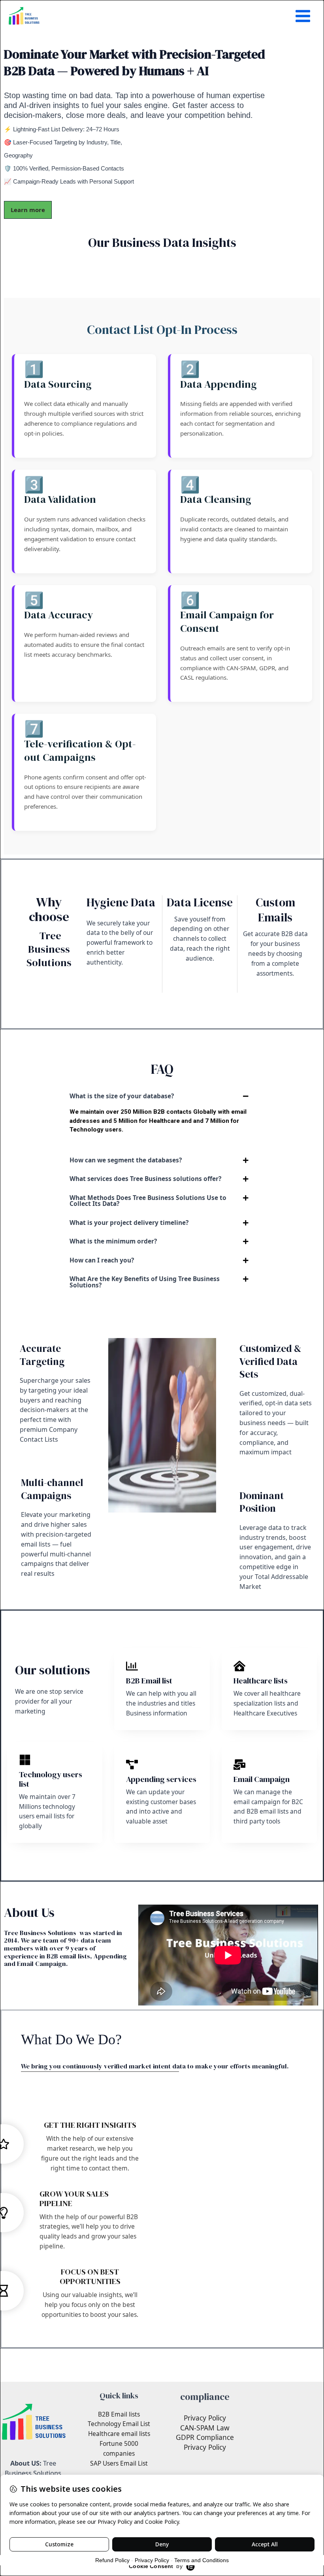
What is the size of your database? (122, 1096)
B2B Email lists (119, 2414)
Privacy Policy (205, 2418)
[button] (162, 1096)
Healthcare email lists (119, 2434)
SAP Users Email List (119, 2463)
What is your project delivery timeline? (129, 1223)
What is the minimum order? (113, 1241)
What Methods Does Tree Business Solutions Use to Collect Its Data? (148, 1201)
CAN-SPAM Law (205, 2428)
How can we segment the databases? (126, 1160)
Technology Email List (119, 2424)
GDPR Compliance (205, 2437)
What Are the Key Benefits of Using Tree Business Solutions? (145, 1282)
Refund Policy (112, 2560)
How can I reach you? (102, 1260)
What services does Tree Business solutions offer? (145, 1179)
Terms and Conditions (202, 2560)
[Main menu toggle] (303, 16)
